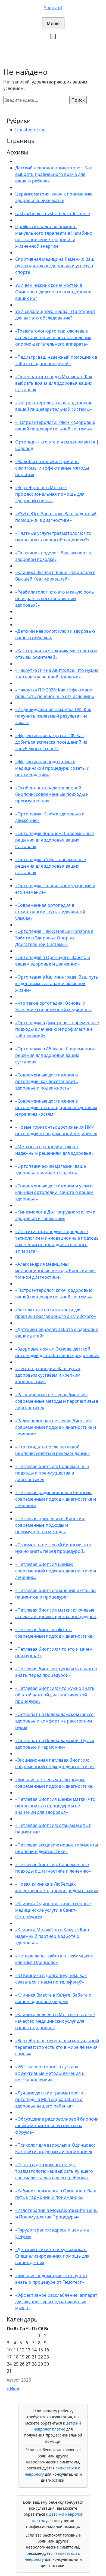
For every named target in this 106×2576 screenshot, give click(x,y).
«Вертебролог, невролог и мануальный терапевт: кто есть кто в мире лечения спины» (57, 2047)
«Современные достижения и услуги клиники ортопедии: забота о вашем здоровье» (54, 1192)
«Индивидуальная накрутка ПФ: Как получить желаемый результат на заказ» (53, 716)
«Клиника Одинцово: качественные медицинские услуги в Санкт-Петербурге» (53, 1910)
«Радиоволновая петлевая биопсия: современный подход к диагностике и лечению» (56, 1427)
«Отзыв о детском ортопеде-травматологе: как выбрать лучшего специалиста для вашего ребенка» (54, 2171)
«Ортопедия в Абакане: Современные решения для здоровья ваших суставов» (55, 1055)
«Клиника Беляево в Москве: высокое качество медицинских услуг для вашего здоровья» (55, 2021)
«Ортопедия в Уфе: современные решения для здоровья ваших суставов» (51, 866)
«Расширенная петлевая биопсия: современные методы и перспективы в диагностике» (57, 1401)
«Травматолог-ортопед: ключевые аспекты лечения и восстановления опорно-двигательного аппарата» (53, 337)
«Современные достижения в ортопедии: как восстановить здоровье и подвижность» (47, 1081)
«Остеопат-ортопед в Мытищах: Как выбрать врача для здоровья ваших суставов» (54, 383)
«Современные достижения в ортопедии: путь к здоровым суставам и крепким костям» (56, 1107)
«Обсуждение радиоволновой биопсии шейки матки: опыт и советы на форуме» (57, 2125)
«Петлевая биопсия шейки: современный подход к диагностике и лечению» (56, 1571)
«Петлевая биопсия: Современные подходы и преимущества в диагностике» (52, 1473)
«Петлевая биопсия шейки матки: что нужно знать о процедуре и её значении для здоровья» (55, 1806)
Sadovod (53, 8)
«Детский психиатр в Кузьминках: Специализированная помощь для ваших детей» (52, 2256)
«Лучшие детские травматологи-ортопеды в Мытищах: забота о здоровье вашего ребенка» (50, 2099)
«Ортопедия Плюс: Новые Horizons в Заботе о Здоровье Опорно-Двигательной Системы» (54, 938)
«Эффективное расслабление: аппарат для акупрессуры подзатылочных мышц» (56, 2302)
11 (16, 2350)
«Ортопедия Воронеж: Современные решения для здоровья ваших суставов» (54, 840)
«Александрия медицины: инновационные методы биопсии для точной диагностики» (55, 1271)
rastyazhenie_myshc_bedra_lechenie (53, 213)
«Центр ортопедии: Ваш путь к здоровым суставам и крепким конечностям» (48, 1375)
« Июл (13, 2389)
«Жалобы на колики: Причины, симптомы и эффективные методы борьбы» (52, 468)
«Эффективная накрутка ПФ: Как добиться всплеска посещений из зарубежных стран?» (51, 742)
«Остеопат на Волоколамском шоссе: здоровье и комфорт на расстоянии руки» (55, 1721)
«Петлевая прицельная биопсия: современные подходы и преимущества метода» (50, 1525)
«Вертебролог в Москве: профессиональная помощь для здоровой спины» (50, 494)
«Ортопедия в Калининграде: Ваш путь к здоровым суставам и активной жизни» (57, 983)
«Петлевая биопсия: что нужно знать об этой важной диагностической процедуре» (55, 1695)
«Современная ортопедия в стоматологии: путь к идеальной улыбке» (50, 912)
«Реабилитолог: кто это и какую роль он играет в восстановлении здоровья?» (55, 598)
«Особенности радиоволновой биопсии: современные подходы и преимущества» (52, 794)
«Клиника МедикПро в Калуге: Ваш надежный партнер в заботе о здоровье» (52, 1936)
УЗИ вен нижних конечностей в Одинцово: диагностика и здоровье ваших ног (53, 292)
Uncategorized (30, 130)
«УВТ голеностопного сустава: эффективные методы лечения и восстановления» (50, 2073)
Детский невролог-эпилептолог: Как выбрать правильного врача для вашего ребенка (54, 174)
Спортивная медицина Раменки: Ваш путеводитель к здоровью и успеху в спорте (55, 266)
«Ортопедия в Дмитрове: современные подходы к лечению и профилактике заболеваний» (57, 1029)
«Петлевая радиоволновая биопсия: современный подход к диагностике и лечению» (56, 1499)
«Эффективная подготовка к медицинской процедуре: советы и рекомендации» (52, 768)
